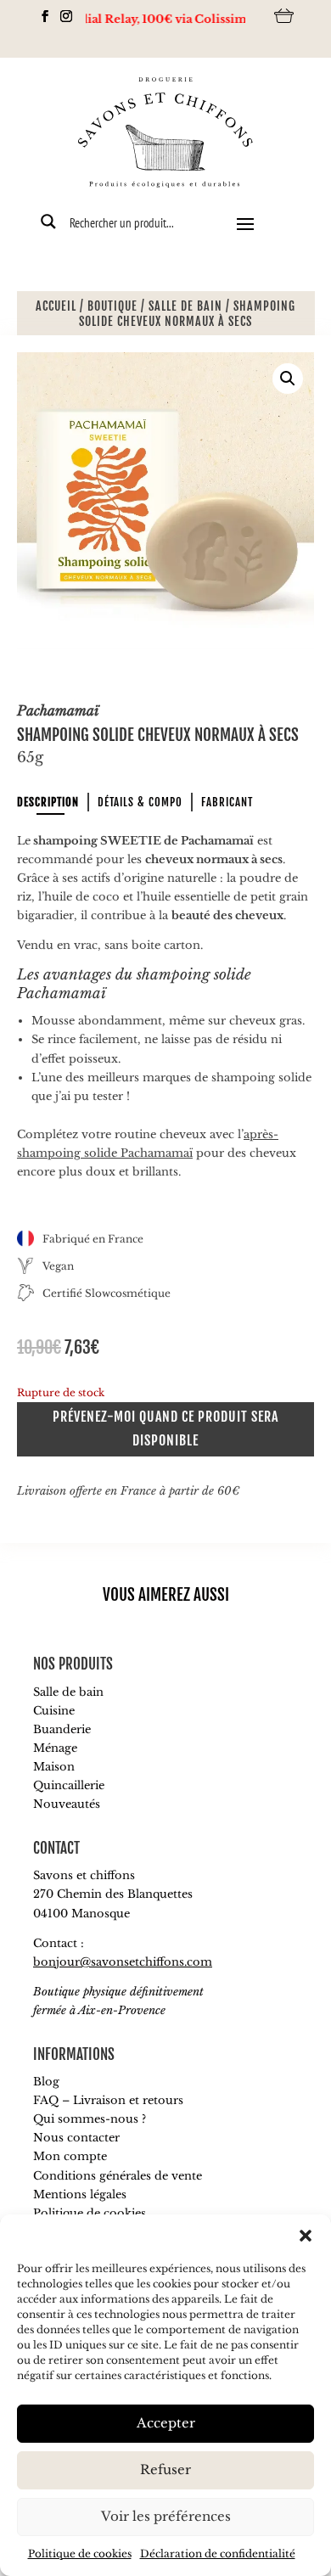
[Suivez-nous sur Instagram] (62, 16)
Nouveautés (67, 1804)
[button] (306, 2236)
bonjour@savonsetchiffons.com (123, 1962)
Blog (46, 2082)
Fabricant (227, 802)
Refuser (165, 2469)
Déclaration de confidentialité (218, 2554)
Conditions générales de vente (118, 2176)
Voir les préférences (166, 2516)
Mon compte (70, 2156)
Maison (54, 1767)
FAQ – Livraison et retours (108, 2100)
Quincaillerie (69, 1785)
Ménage (55, 1748)
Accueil (56, 306)
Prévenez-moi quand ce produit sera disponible (165, 1428)
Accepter (166, 2423)
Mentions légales (80, 2194)
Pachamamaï (58, 710)
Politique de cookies (80, 2554)
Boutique (112, 306)
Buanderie (62, 1729)
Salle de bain (185, 306)
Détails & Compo (140, 802)
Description (48, 802)
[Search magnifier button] (48, 222)
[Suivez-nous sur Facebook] (40, 16)
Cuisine (54, 1711)
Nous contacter (76, 2138)
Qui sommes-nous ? (90, 2119)
